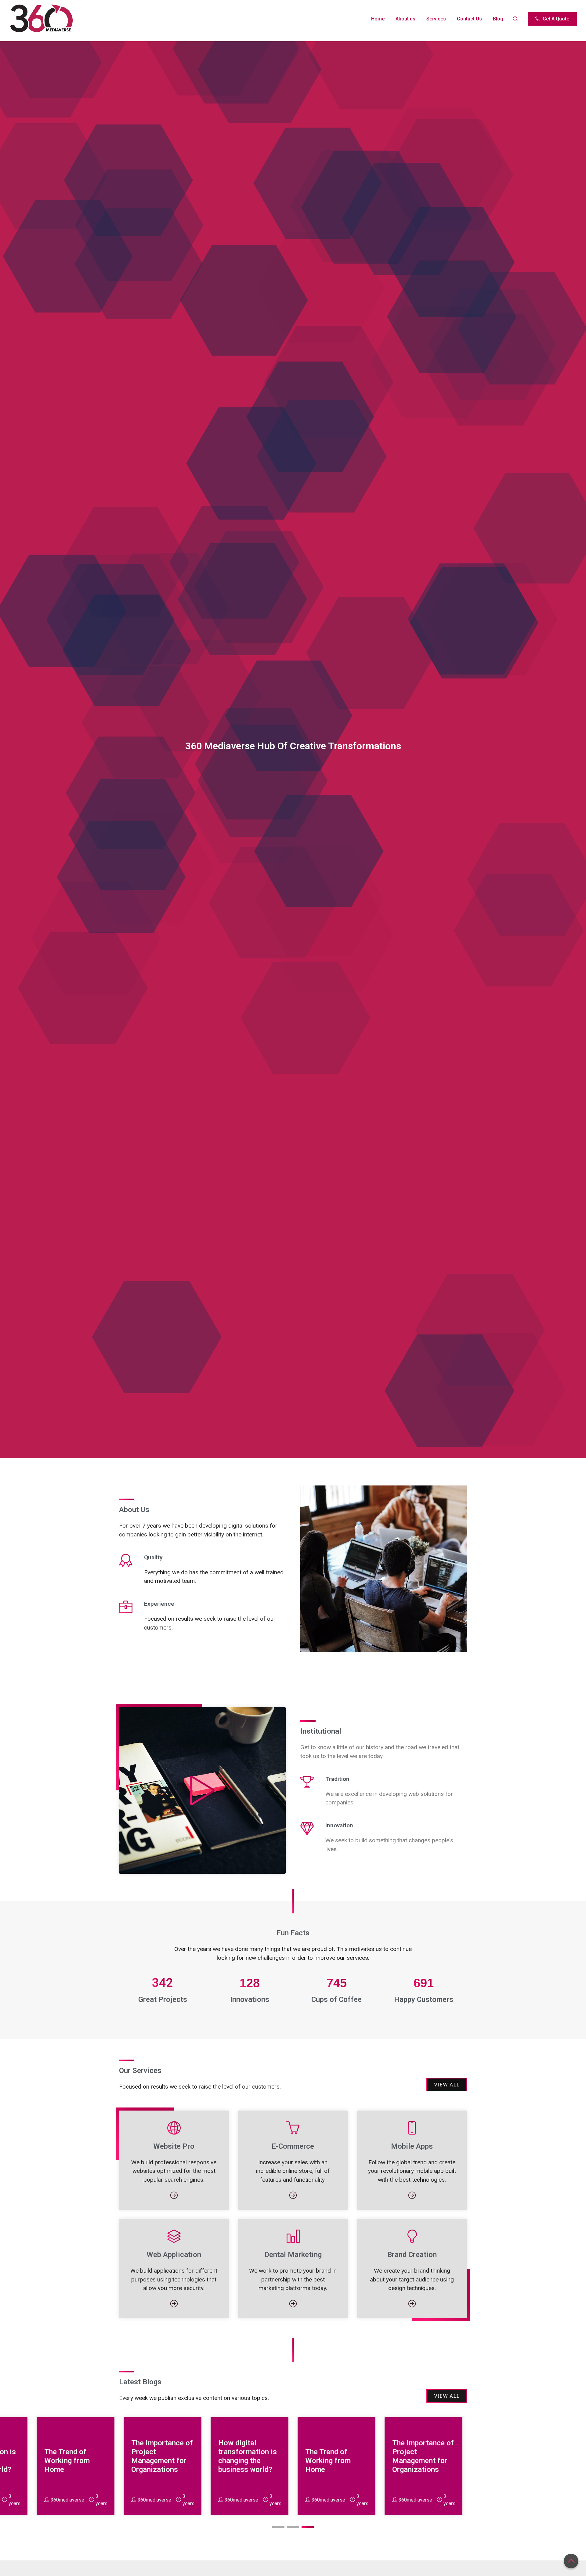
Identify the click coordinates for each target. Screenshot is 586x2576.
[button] (278, 2527)
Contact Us (469, 19)
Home (378, 19)
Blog (498, 19)
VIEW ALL (447, 2084)
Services (436, 19)
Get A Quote (556, 19)
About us (405, 19)
